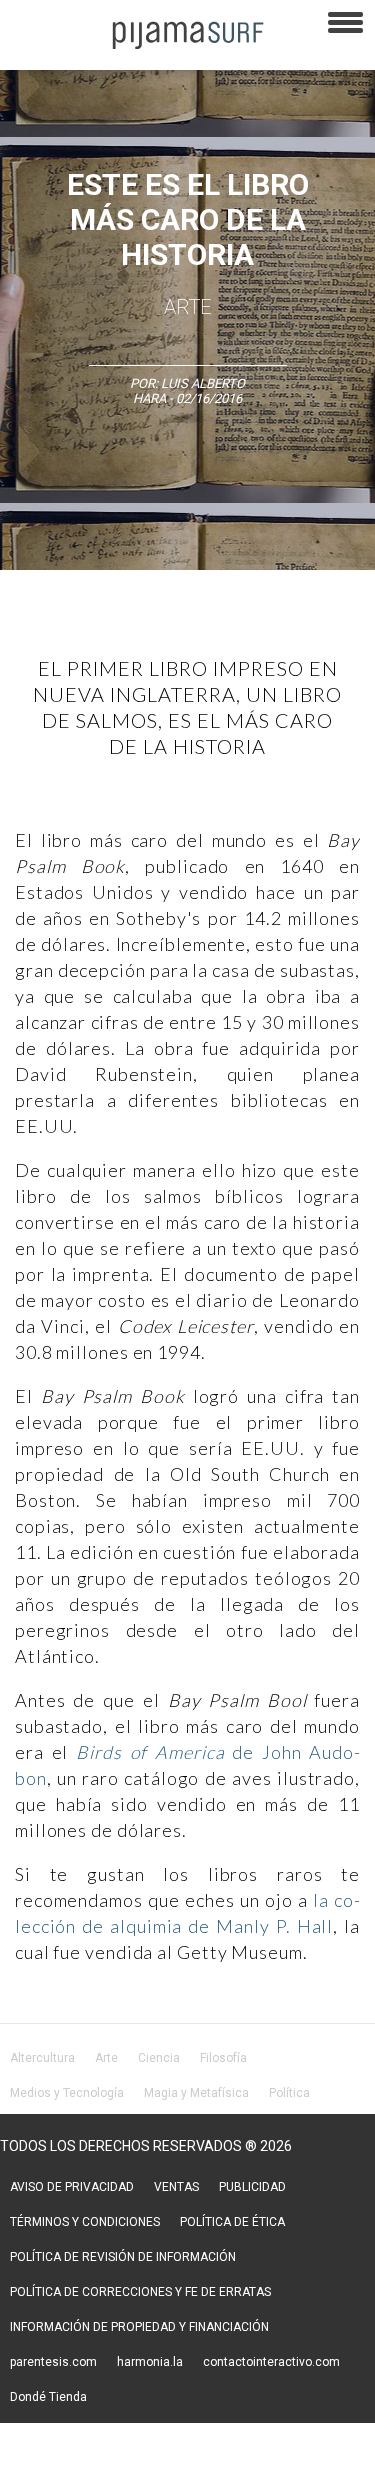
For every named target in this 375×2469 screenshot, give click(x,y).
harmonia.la (150, 2362)
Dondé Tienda (48, 2397)
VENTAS (176, 2187)
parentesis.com (53, 2362)
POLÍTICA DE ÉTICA (232, 2222)
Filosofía (223, 2058)
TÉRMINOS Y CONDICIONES (85, 2222)
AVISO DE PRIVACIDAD (72, 2187)
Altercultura (42, 2058)
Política (289, 2093)
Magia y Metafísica (196, 2093)
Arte (188, 307)
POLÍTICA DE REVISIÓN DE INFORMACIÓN (123, 2257)
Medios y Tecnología (67, 2093)
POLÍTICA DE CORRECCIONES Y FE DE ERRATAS (140, 2292)
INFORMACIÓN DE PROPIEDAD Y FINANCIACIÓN (139, 2327)
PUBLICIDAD (252, 2187)
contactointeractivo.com (271, 2362)
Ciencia (159, 2058)
